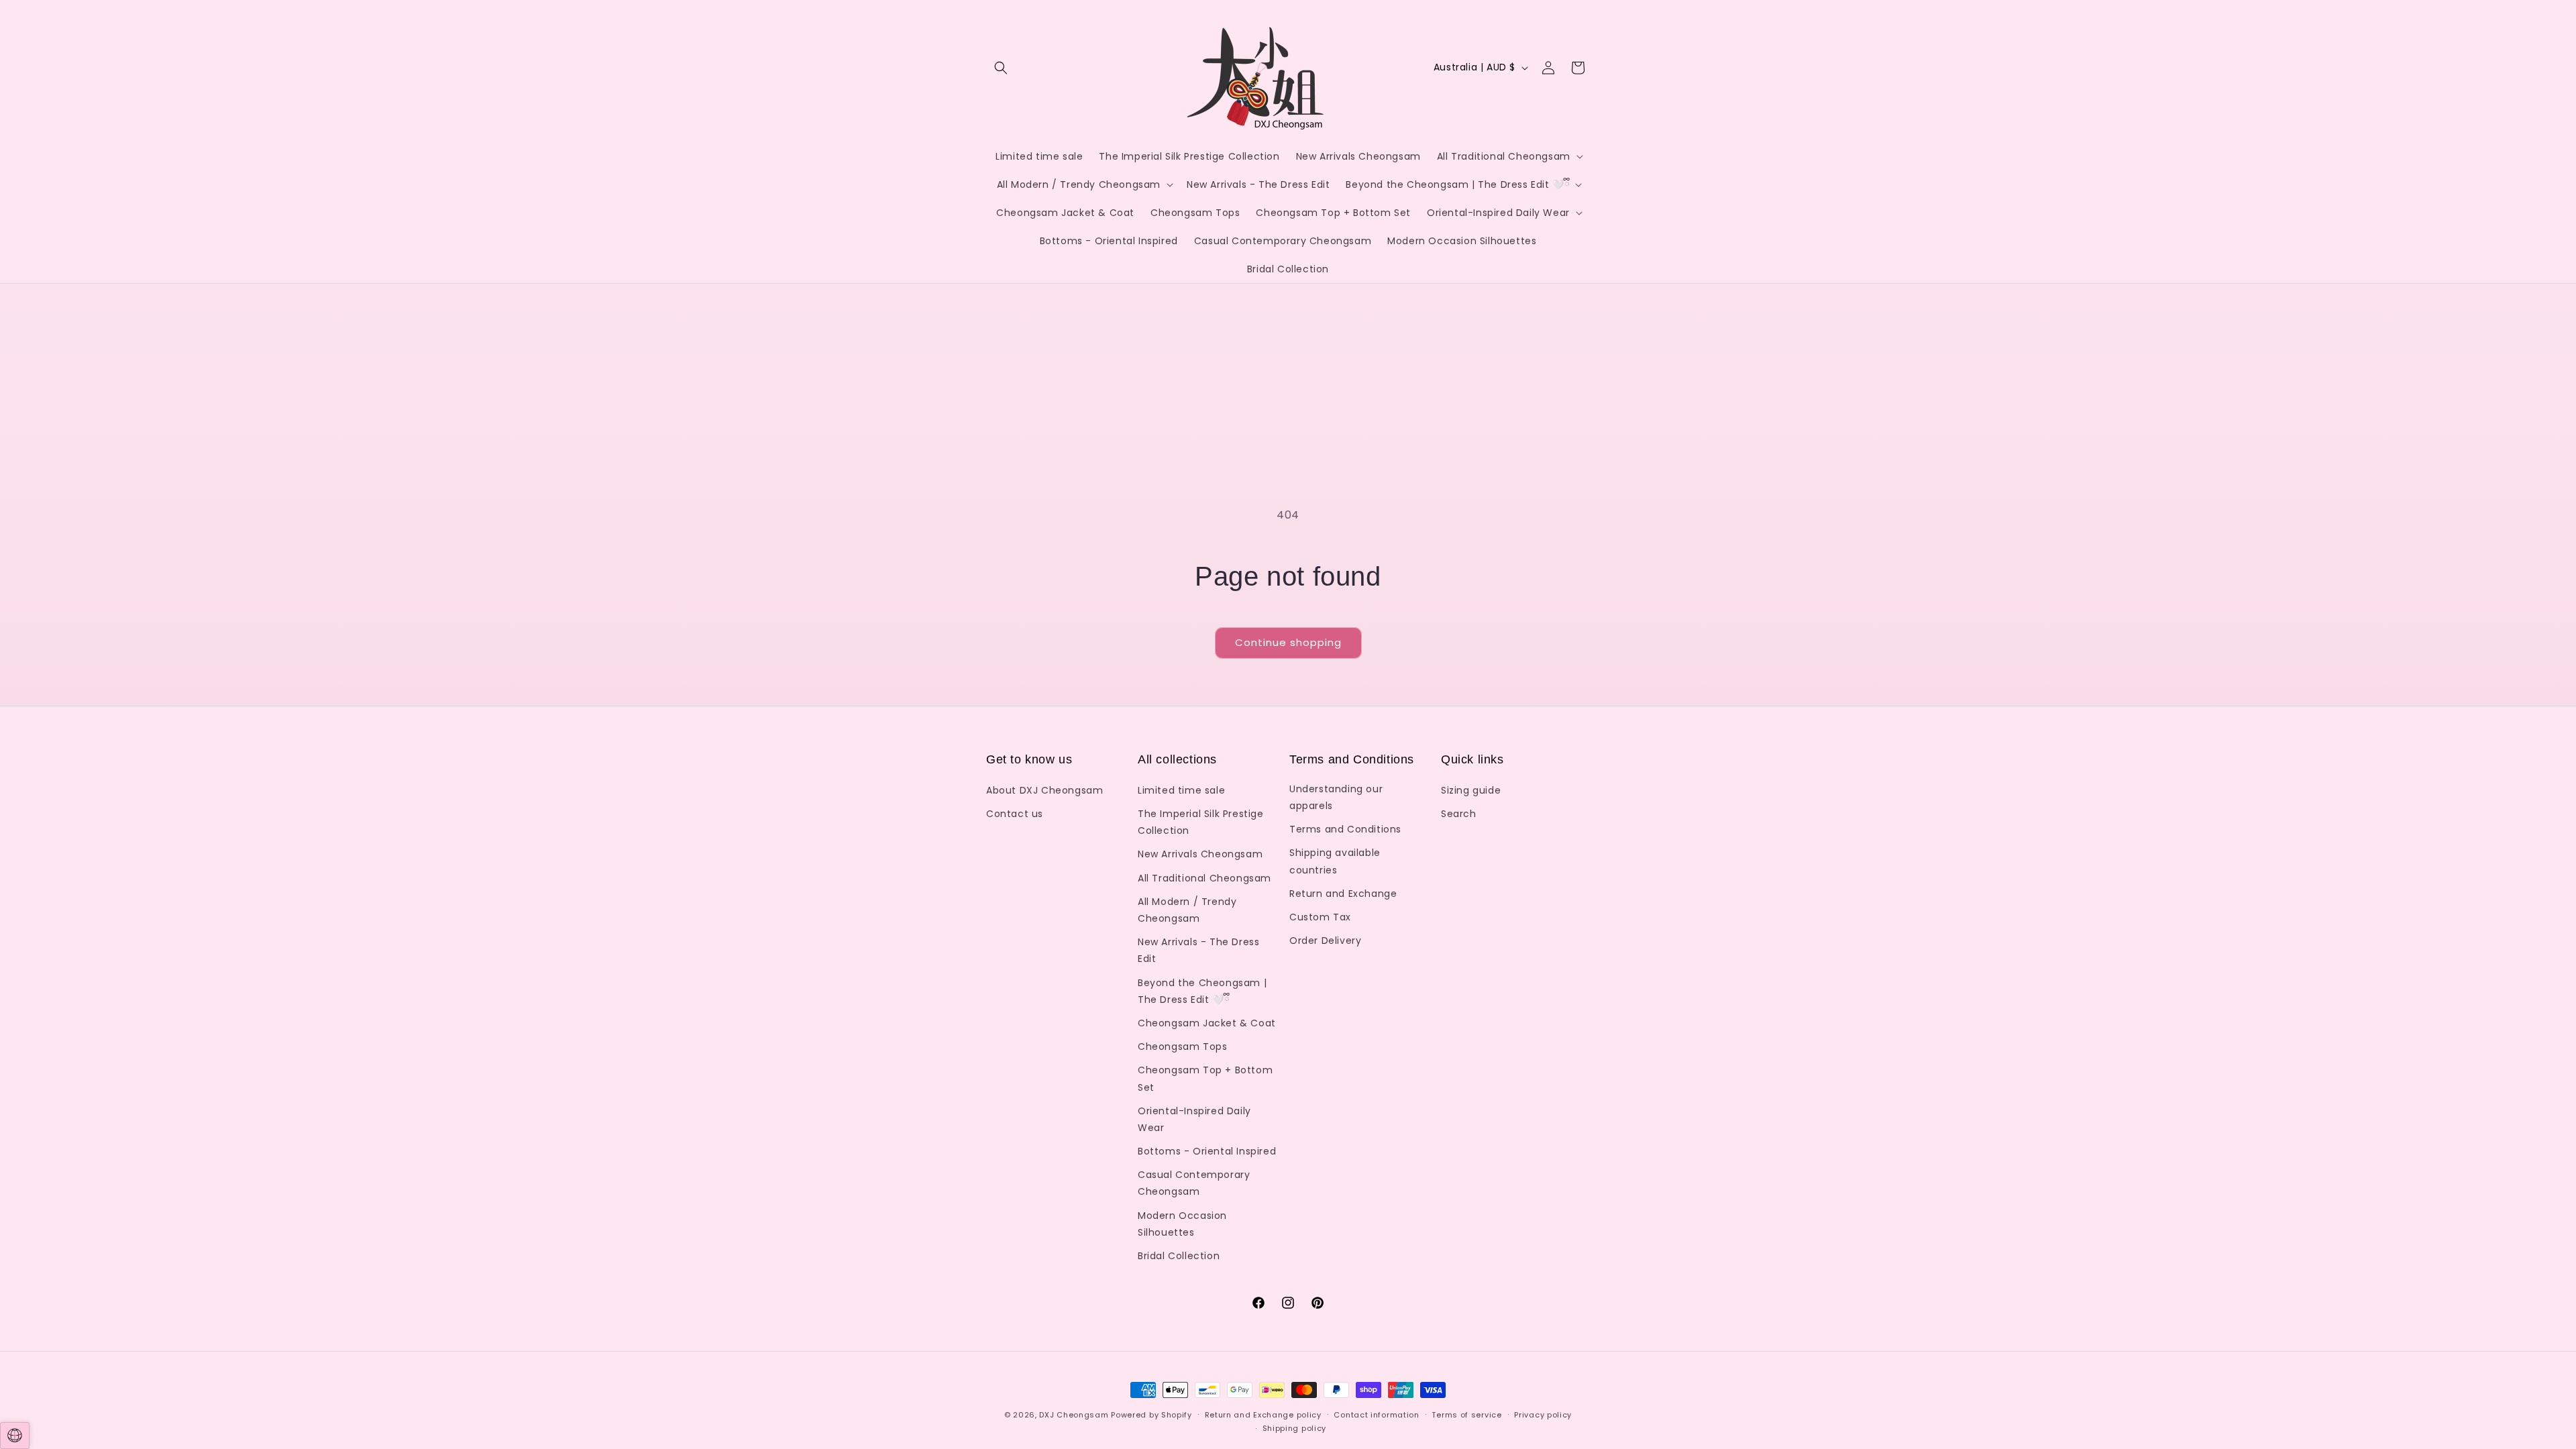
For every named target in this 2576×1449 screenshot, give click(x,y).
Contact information (1376, 1415)
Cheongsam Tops (1182, 1046)
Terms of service (1466, 1415)
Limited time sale (1181, 790)
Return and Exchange (1343, 894)
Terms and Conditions (1345, 829)
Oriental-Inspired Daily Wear (1194, 1119)
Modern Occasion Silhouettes (1182, 1224)
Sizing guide (1471, 790)
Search (1459, 814)
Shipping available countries (1335, 861)
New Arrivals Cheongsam (1200, 854)
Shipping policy (1295, 1428)
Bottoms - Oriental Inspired (1207, 1151)
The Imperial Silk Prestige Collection (1201, 822)
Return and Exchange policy (1263, 1415)
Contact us (1015, 814)
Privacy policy (1543, 1415)
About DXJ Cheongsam (1044, 790)
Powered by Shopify (1151, 1415)
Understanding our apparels (1336, 797)
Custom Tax (1320, 917)
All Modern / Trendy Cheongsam (1187, 910)
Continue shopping (1288, 642)
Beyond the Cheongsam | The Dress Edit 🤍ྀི (1202, 991)
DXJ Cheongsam (1074, 1415)
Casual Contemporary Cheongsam (1194, 1183)
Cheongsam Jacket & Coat (1207, 1023)
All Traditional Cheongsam (1204, 878)
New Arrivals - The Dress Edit (1198, 950)
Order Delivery (1325, 941)
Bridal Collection (1179, 1256)
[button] (1001, 68)
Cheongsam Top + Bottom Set (1205, 1078)
